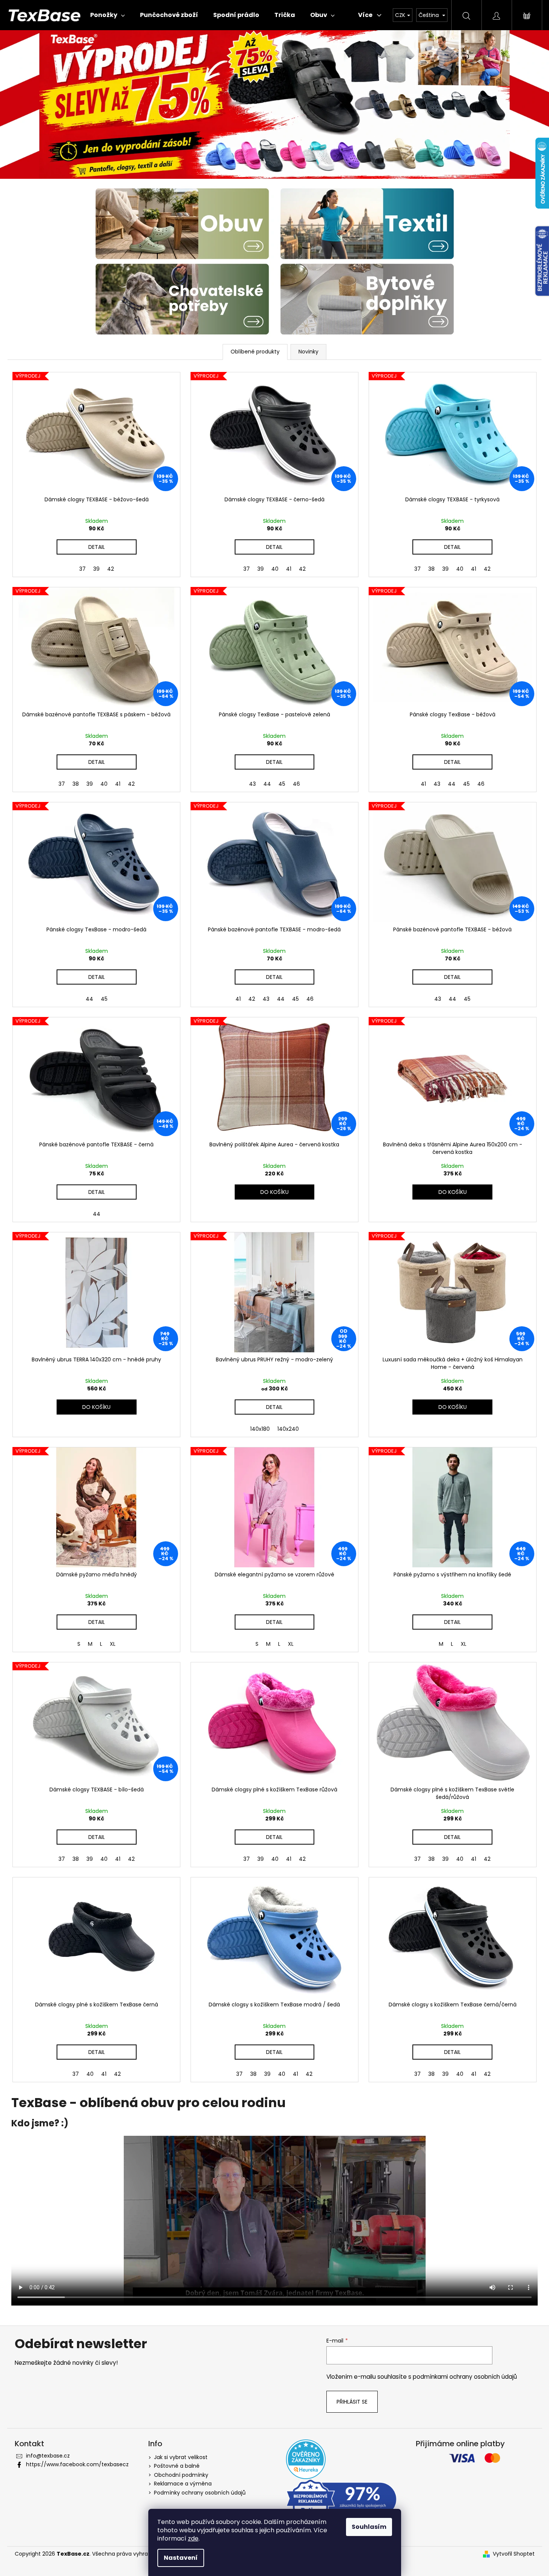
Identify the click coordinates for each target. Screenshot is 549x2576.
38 (431, 569)
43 (252, 784)
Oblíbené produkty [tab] (255, 352)
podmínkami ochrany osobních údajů (465, 2377)
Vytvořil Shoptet (514, 2554)
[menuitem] (108, 15)
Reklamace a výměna (183, 2484)
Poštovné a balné (177, 2466)
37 (82, 569)
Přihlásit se (352, 2402)
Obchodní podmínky (181, 2475)
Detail (97, 547)
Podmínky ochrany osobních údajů (200, 2493)
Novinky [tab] (308, 352)
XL (113, 1644)
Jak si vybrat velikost (181, 2457)
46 (296, 784)
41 (289, 569)
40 (275, 569)
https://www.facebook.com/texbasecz (77, 2464)
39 (96, 569)
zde (193, 2538)
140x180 (260, 1429)
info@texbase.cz (48, 2456)
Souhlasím (369, 2527)
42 (111, 569)
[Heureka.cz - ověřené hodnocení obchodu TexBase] (306, 2459)
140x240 (288, 1429)
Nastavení (181, 2558)
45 (282, 784)
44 (267, 784)
